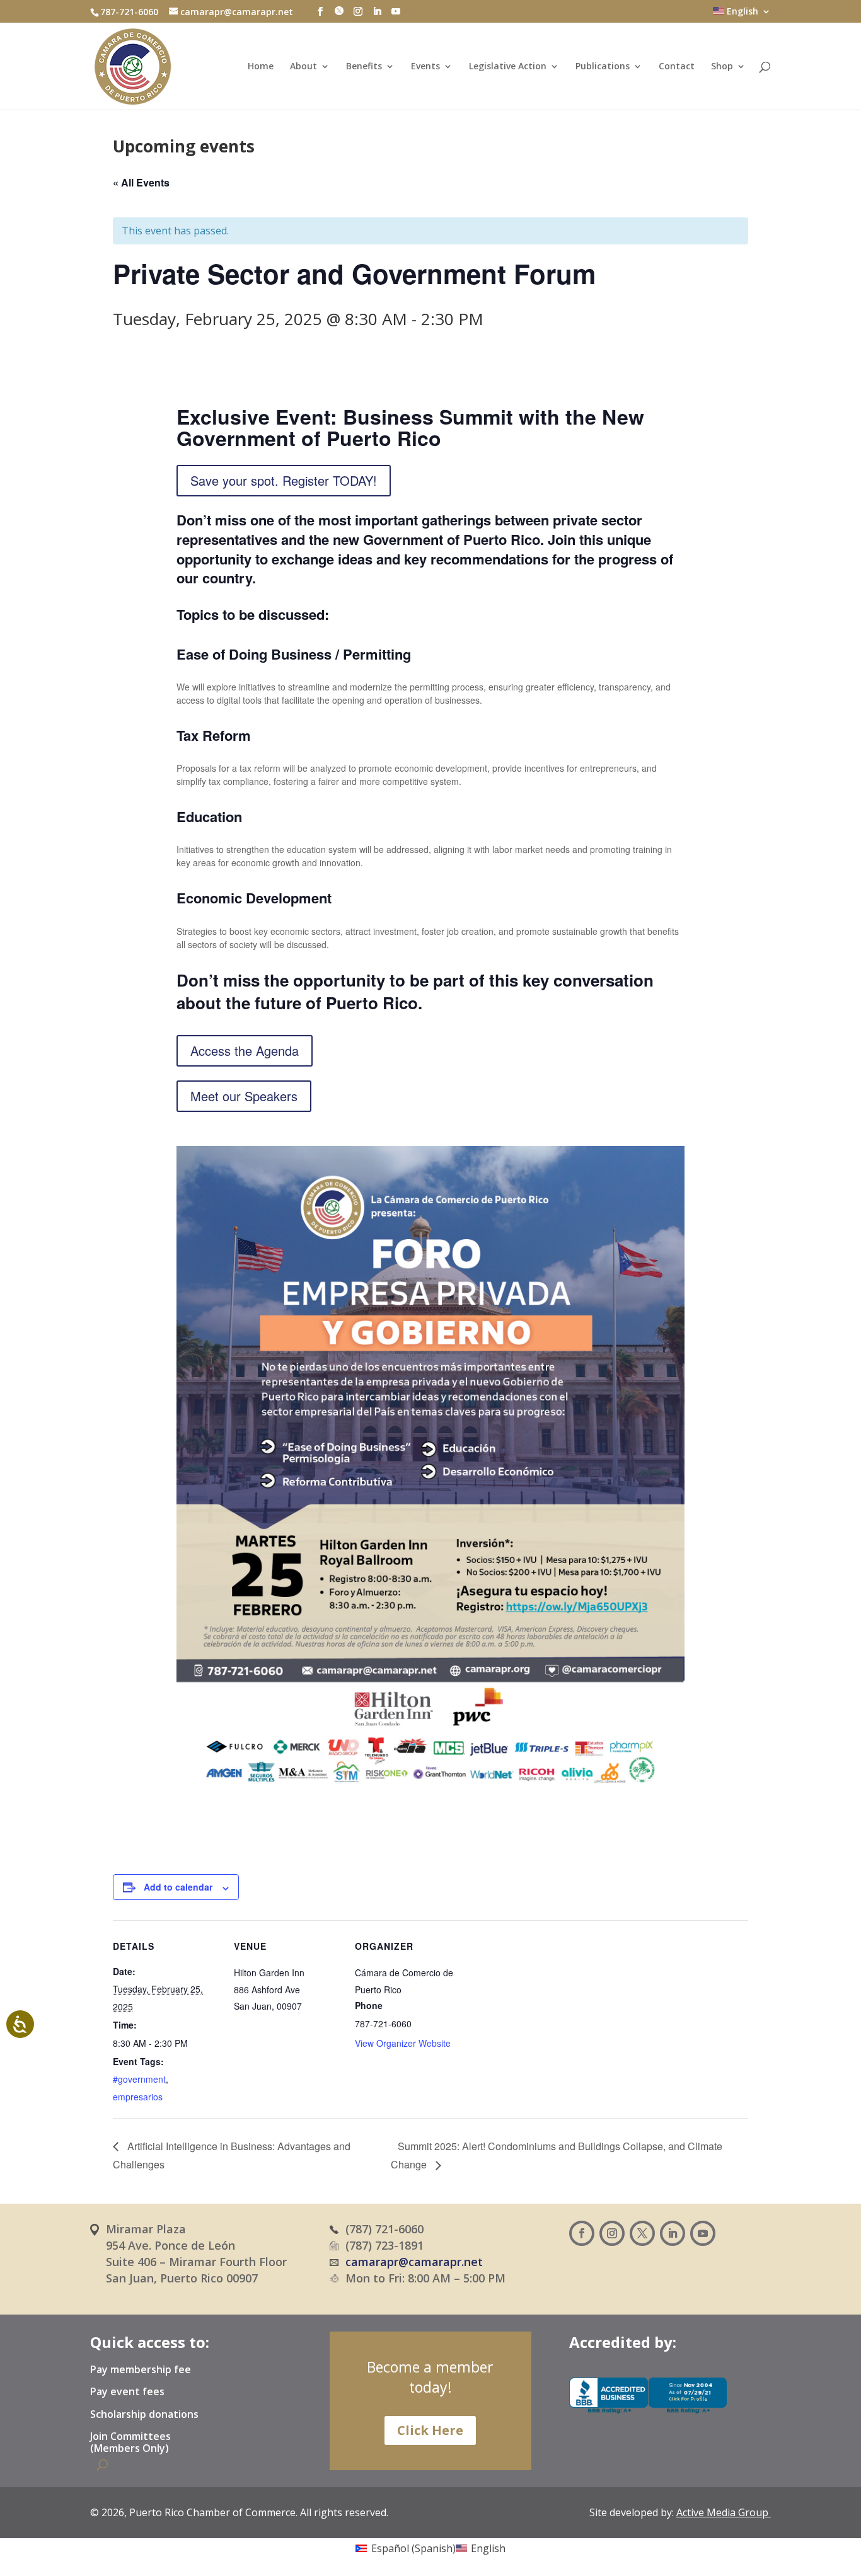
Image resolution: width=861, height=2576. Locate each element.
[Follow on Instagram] (612, 2233)
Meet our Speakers (244, 1096)
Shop (722, 67)
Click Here (430, 2430)
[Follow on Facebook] (582, 2233)
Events (425, 67)
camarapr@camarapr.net (414, 2262)
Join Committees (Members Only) (130, 2443)
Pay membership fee (141, 2370)
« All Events (141, 182)
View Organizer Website (403, 2043)
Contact (677, 67)
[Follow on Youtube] (703, 2233)
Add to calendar (178, 1887)
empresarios (138, 2097)
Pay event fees (127, 2392)
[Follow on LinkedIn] (673, 2233)
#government (139, 2079)
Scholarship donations (144, 2415)
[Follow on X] (642, 2233)
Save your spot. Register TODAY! (284, 480)
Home (261, 67)
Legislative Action (508, 67)
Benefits (364, 67)
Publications (603, 67)
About (303, 67)
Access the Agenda (245, 1050)
